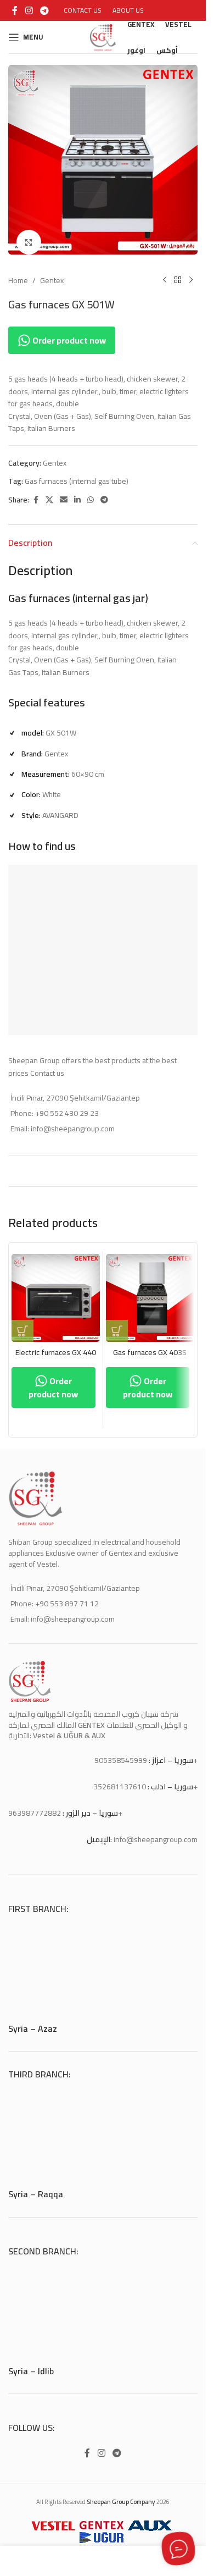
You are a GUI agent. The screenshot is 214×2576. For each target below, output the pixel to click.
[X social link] (49, 492)
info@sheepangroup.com (156, 1831)
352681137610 (120, 1778)
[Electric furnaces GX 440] (56, 1290)
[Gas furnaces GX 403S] (150, 1290)
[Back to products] (178, 272)
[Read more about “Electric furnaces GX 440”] (22, 1323)
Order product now (68, 332)
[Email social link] (64, 492)
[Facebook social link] (15, 10)
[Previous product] (165, 272)
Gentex (52, 272)
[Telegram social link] (44, 10)
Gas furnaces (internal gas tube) (77, 473)
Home (18, 272)
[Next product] (191, 272)
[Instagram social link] (29, 10)
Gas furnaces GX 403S (150, 1344)
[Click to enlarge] (29, 234)
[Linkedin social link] (77, 492)
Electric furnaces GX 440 (56, 1344)
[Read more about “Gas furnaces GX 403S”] (117, 1323)
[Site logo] (103, 36)
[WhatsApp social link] (91, 492)
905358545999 (121, 1752)
